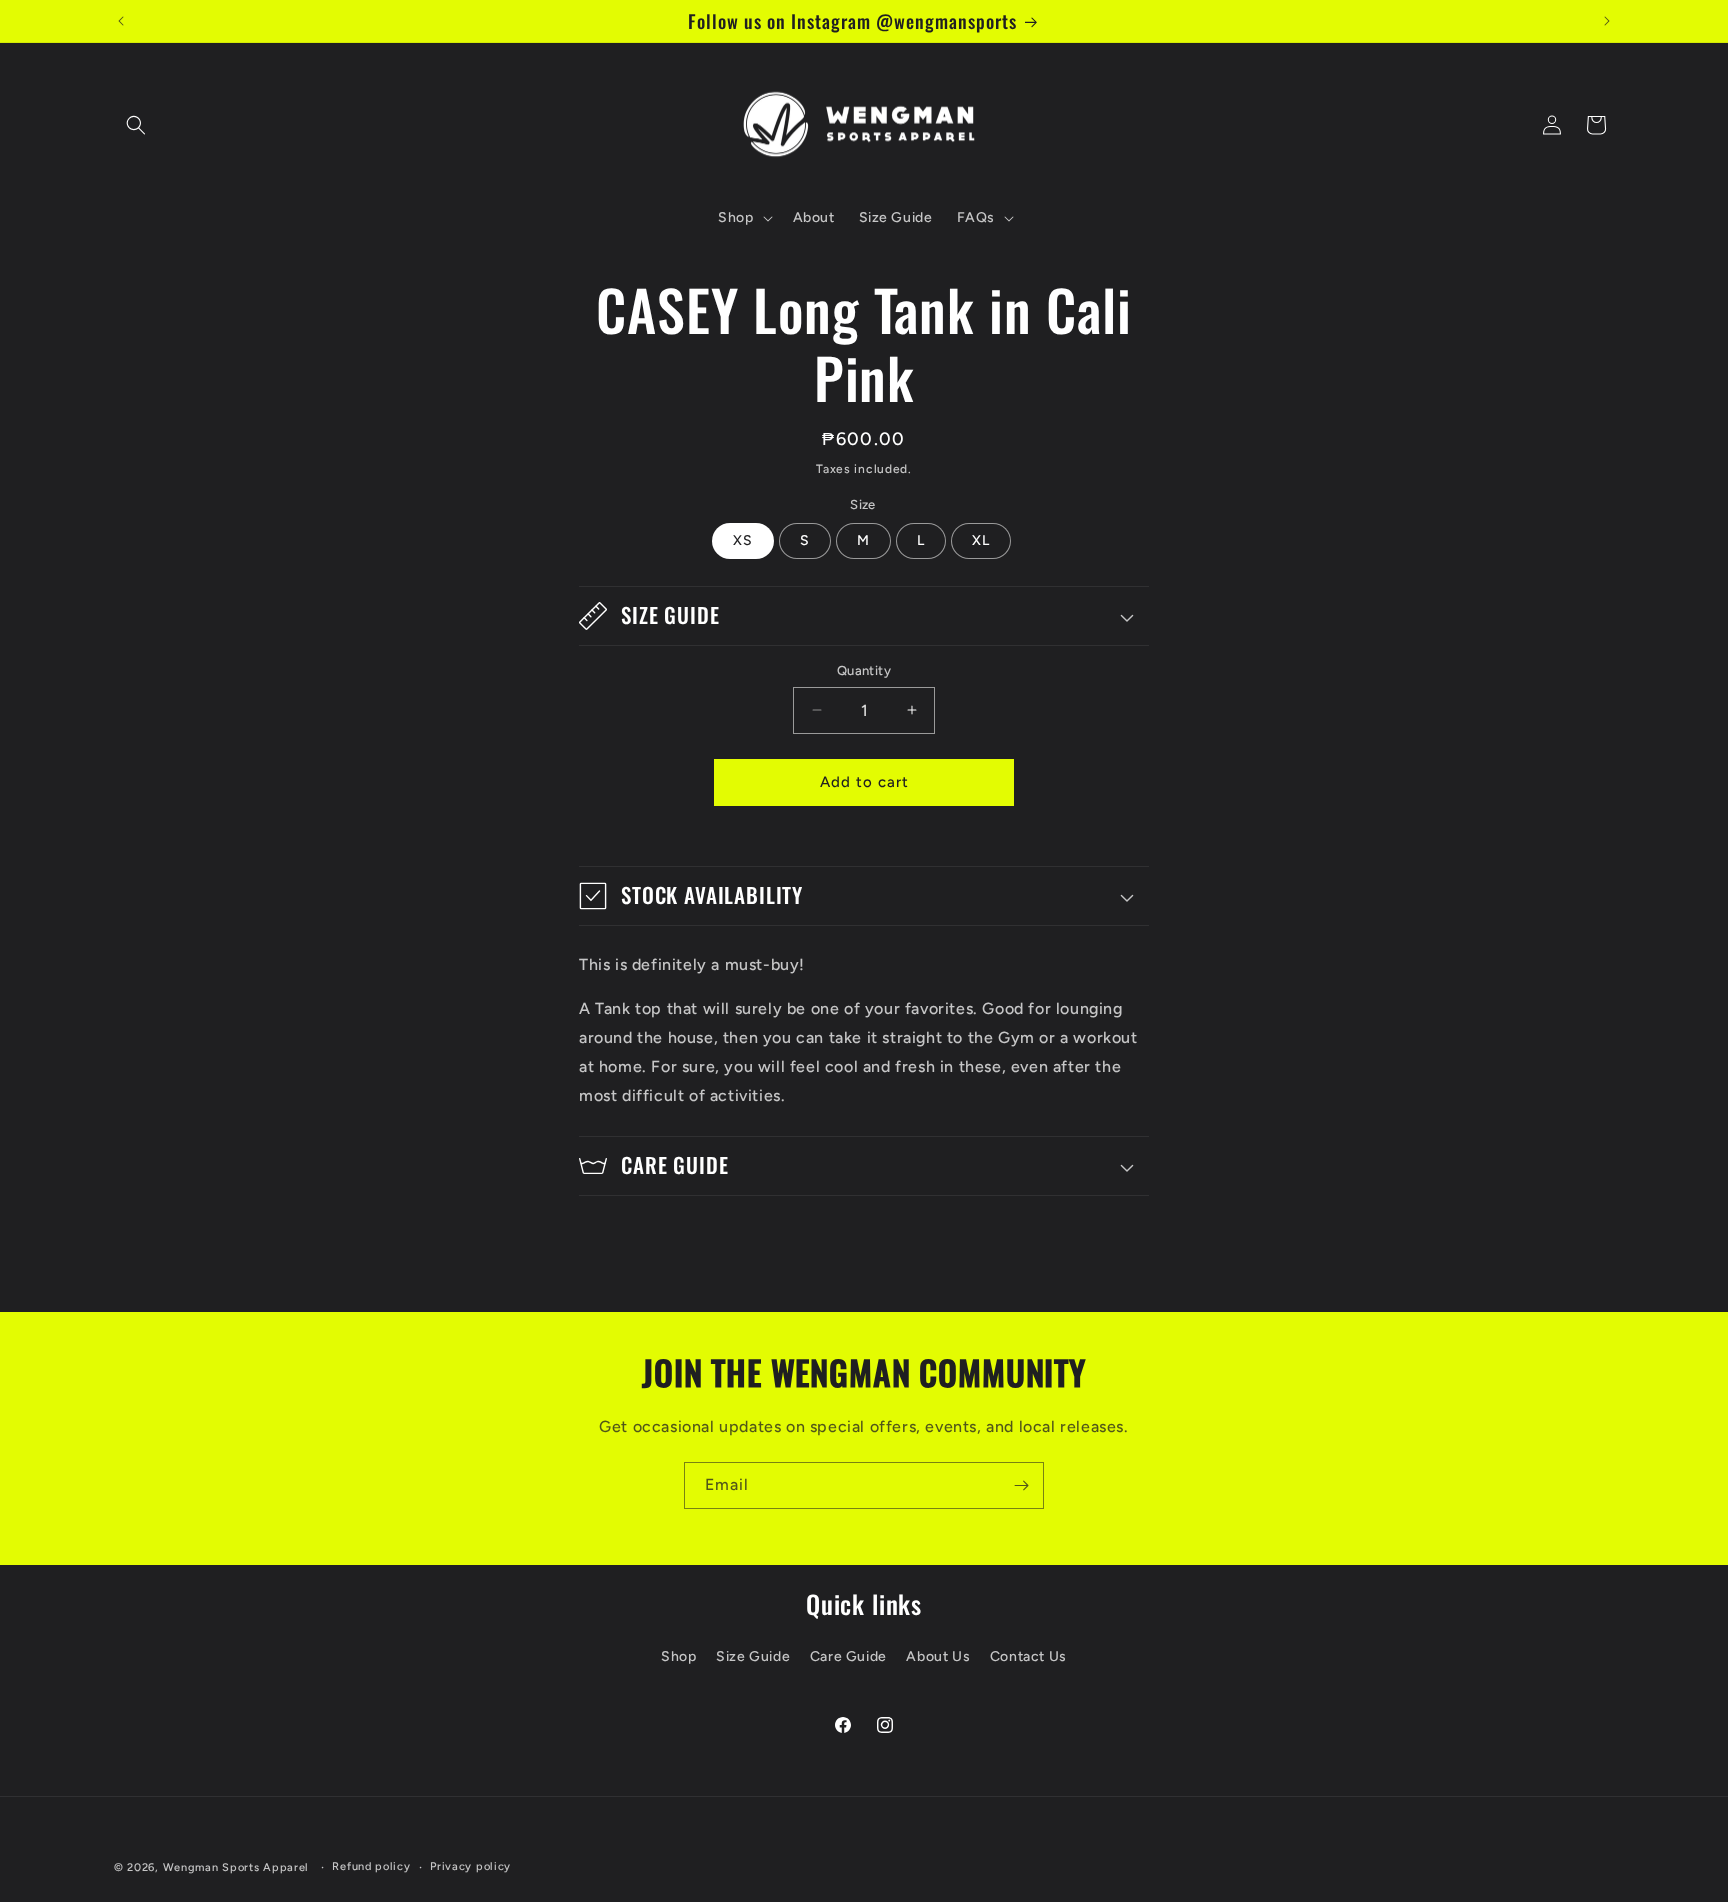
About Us (938, 1656)
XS (743, 540)
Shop (678, 1656)
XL (981, 540)
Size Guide (753, 1656)
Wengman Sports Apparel (236, 1867)
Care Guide (848, 1656)
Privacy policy (470, 1866)
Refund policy (371, 1866)
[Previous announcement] (121, 21)
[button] (136, 125)
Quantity (864, 670)
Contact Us (1028, 1656)
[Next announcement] (1607, 21)
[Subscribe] (1021, 1485)
